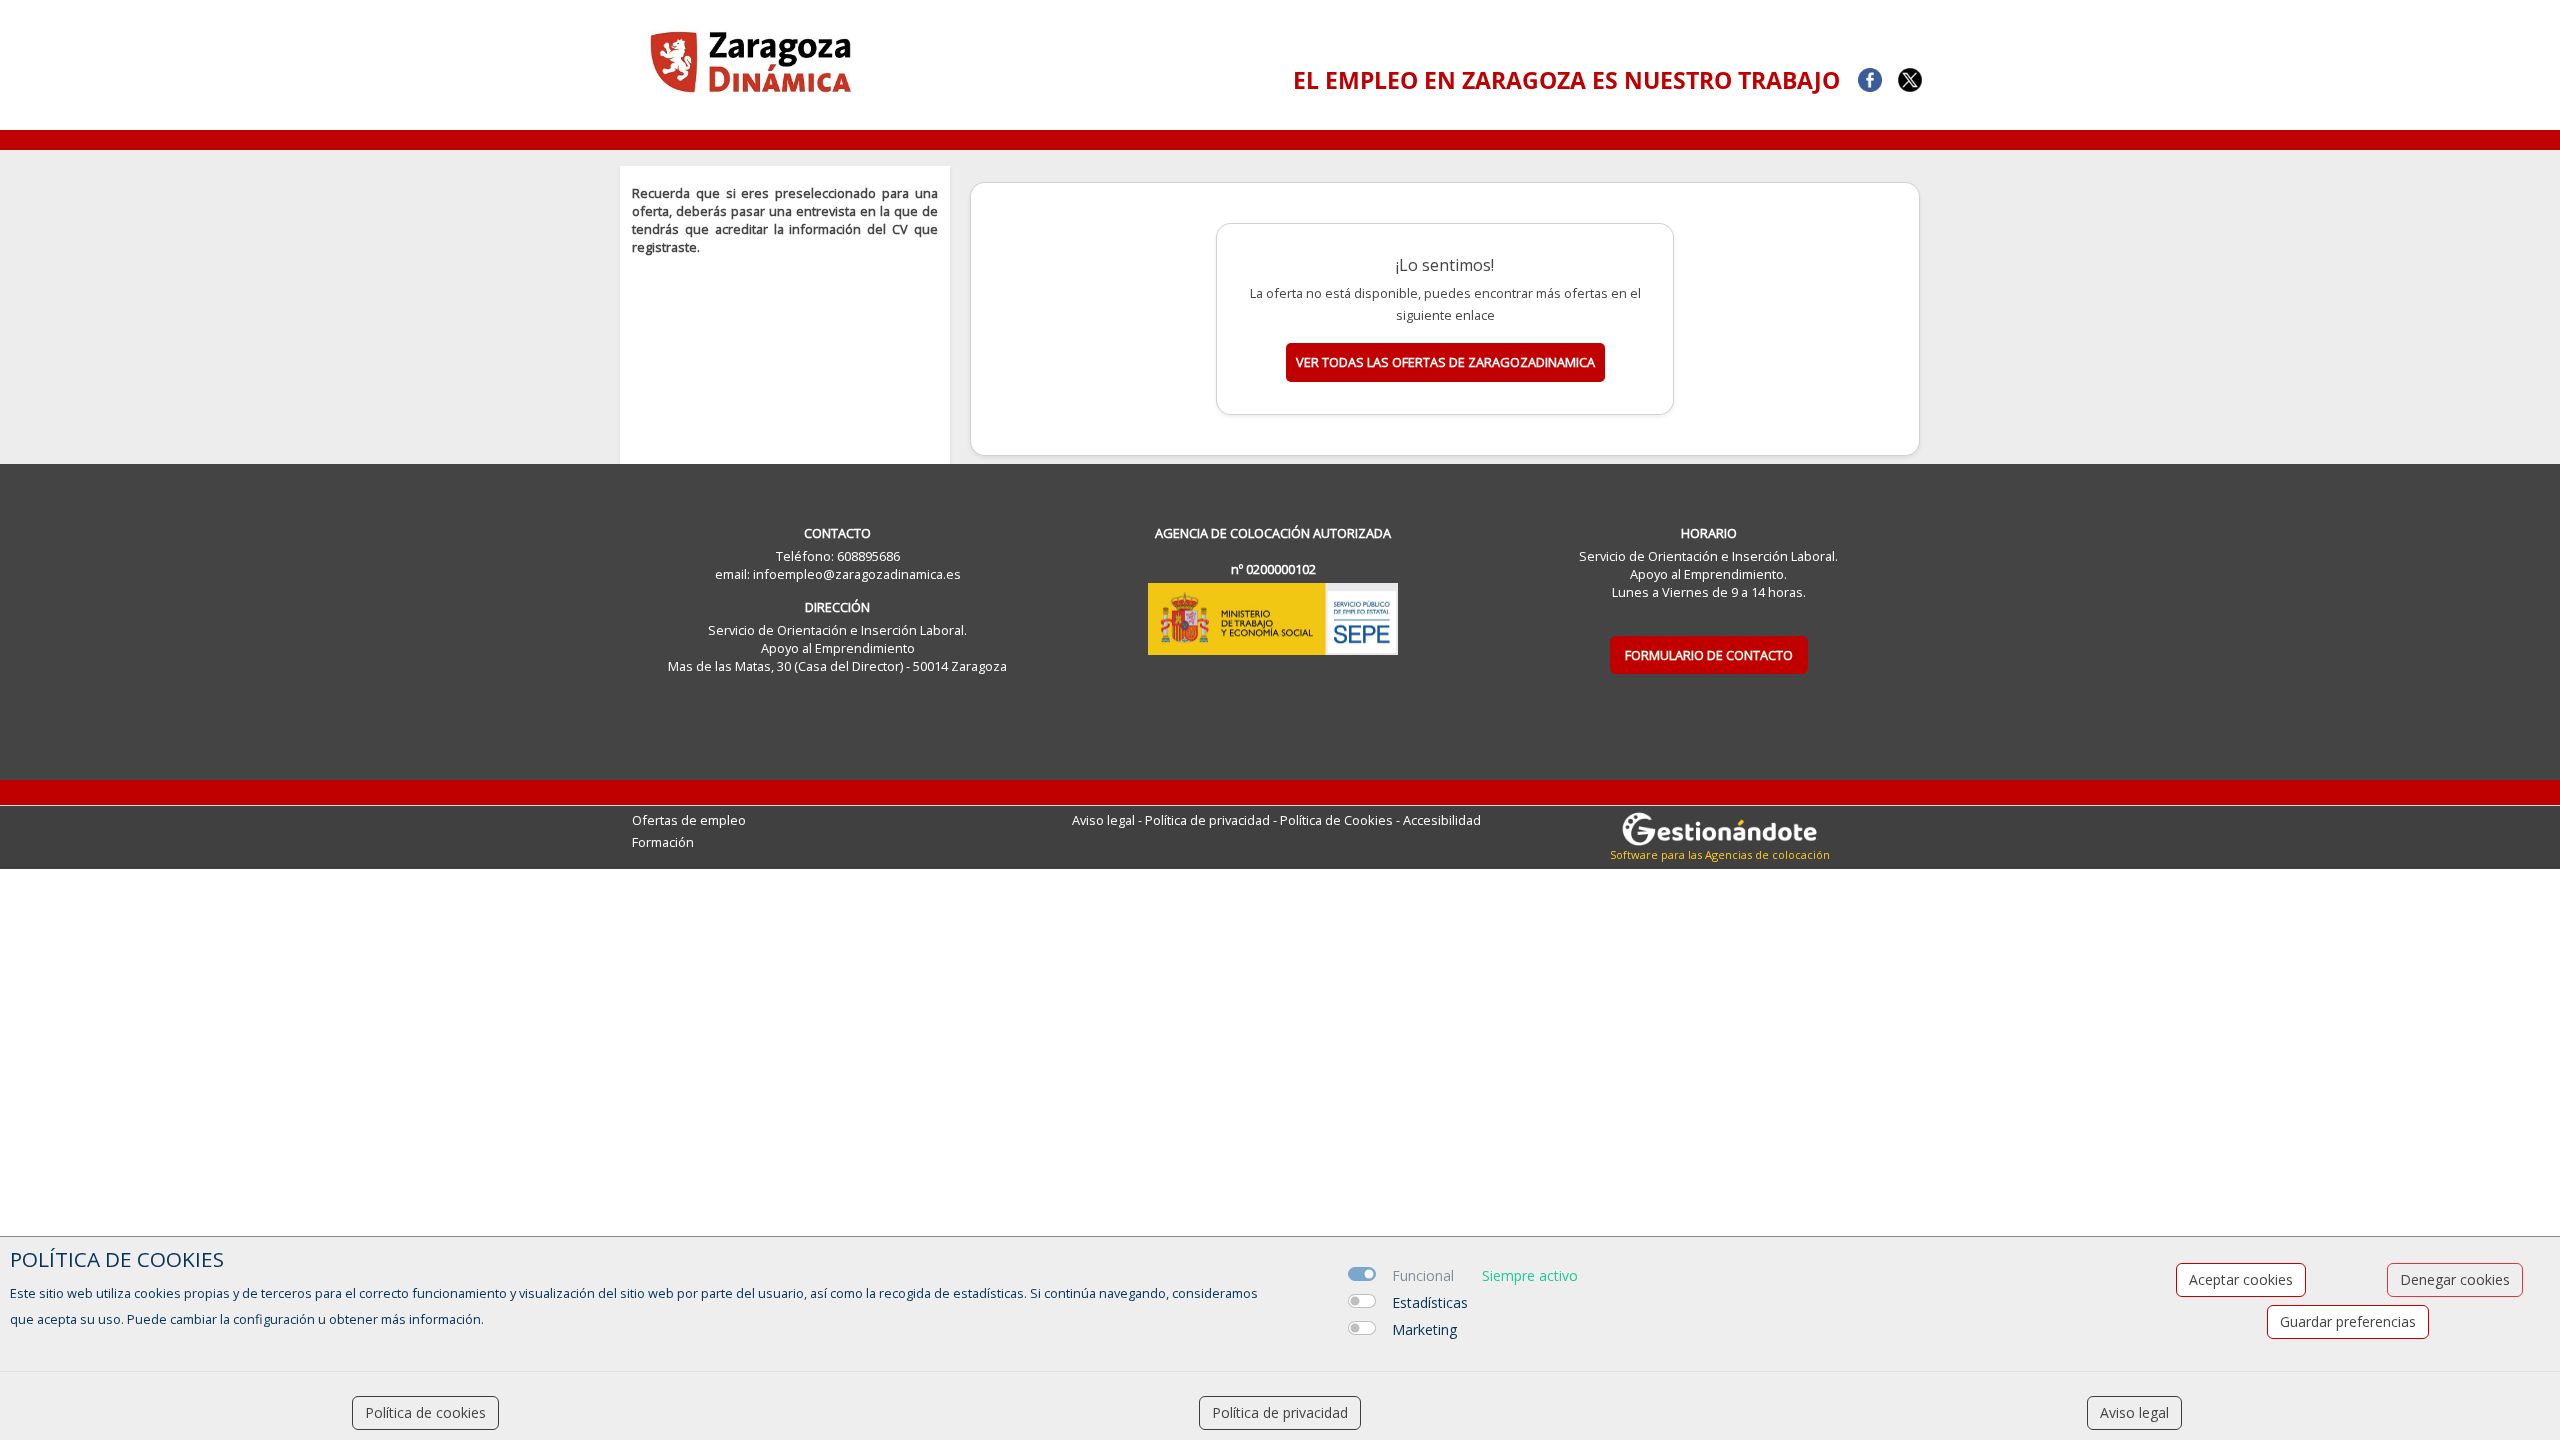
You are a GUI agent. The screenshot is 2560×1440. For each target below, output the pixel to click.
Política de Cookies (1336, 820)
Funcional (1423, 1275)
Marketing (1424, 1329)
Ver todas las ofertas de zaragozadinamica (1445, 362)
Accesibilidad (1442, 820)
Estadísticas (1430, 1302)
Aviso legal (1103, 820)
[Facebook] (1870, 78)
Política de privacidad (1207, 820)
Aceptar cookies (2241, 1279)
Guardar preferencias (2348, 1321)
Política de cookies (425, 1412)
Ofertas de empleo (689, 820)
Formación (663, 842)
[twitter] (1910, 78)
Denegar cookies (2455, 1279)
